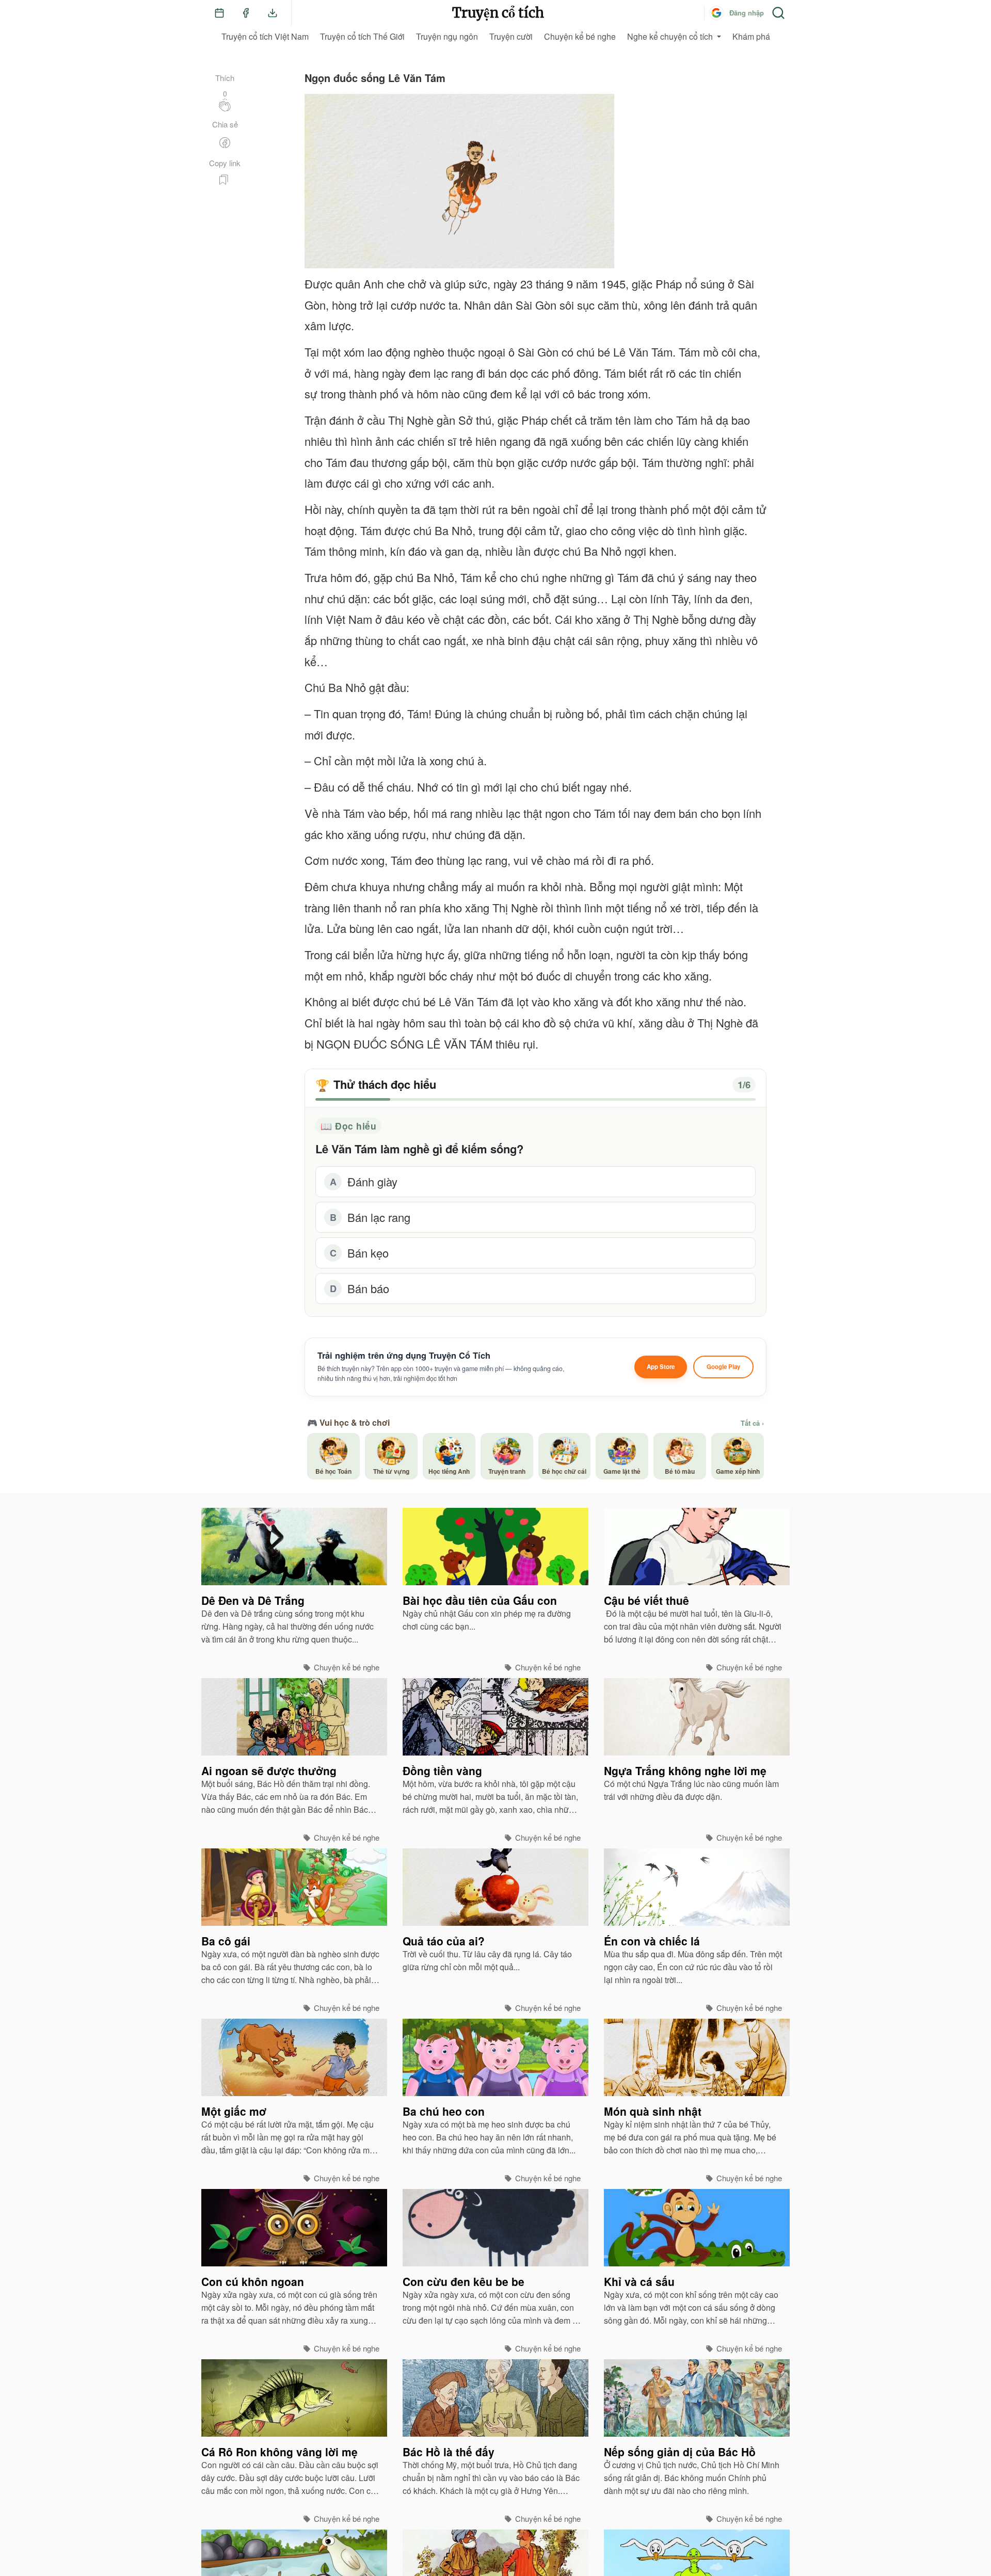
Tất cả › (752, 1423)
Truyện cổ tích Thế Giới (362, 36)
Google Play (723, 1367)
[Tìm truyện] (778, 13)
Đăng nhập (747, 13)
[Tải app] (273, 13)
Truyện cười (511, 36)
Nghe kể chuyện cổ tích (670, 36)
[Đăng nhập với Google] (716, 13)
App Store (661, 1367)
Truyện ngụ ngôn (447, 36)
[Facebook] (246, 13)
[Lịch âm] (219, 13)
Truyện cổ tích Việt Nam (265, 36)
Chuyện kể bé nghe (580, 36)
